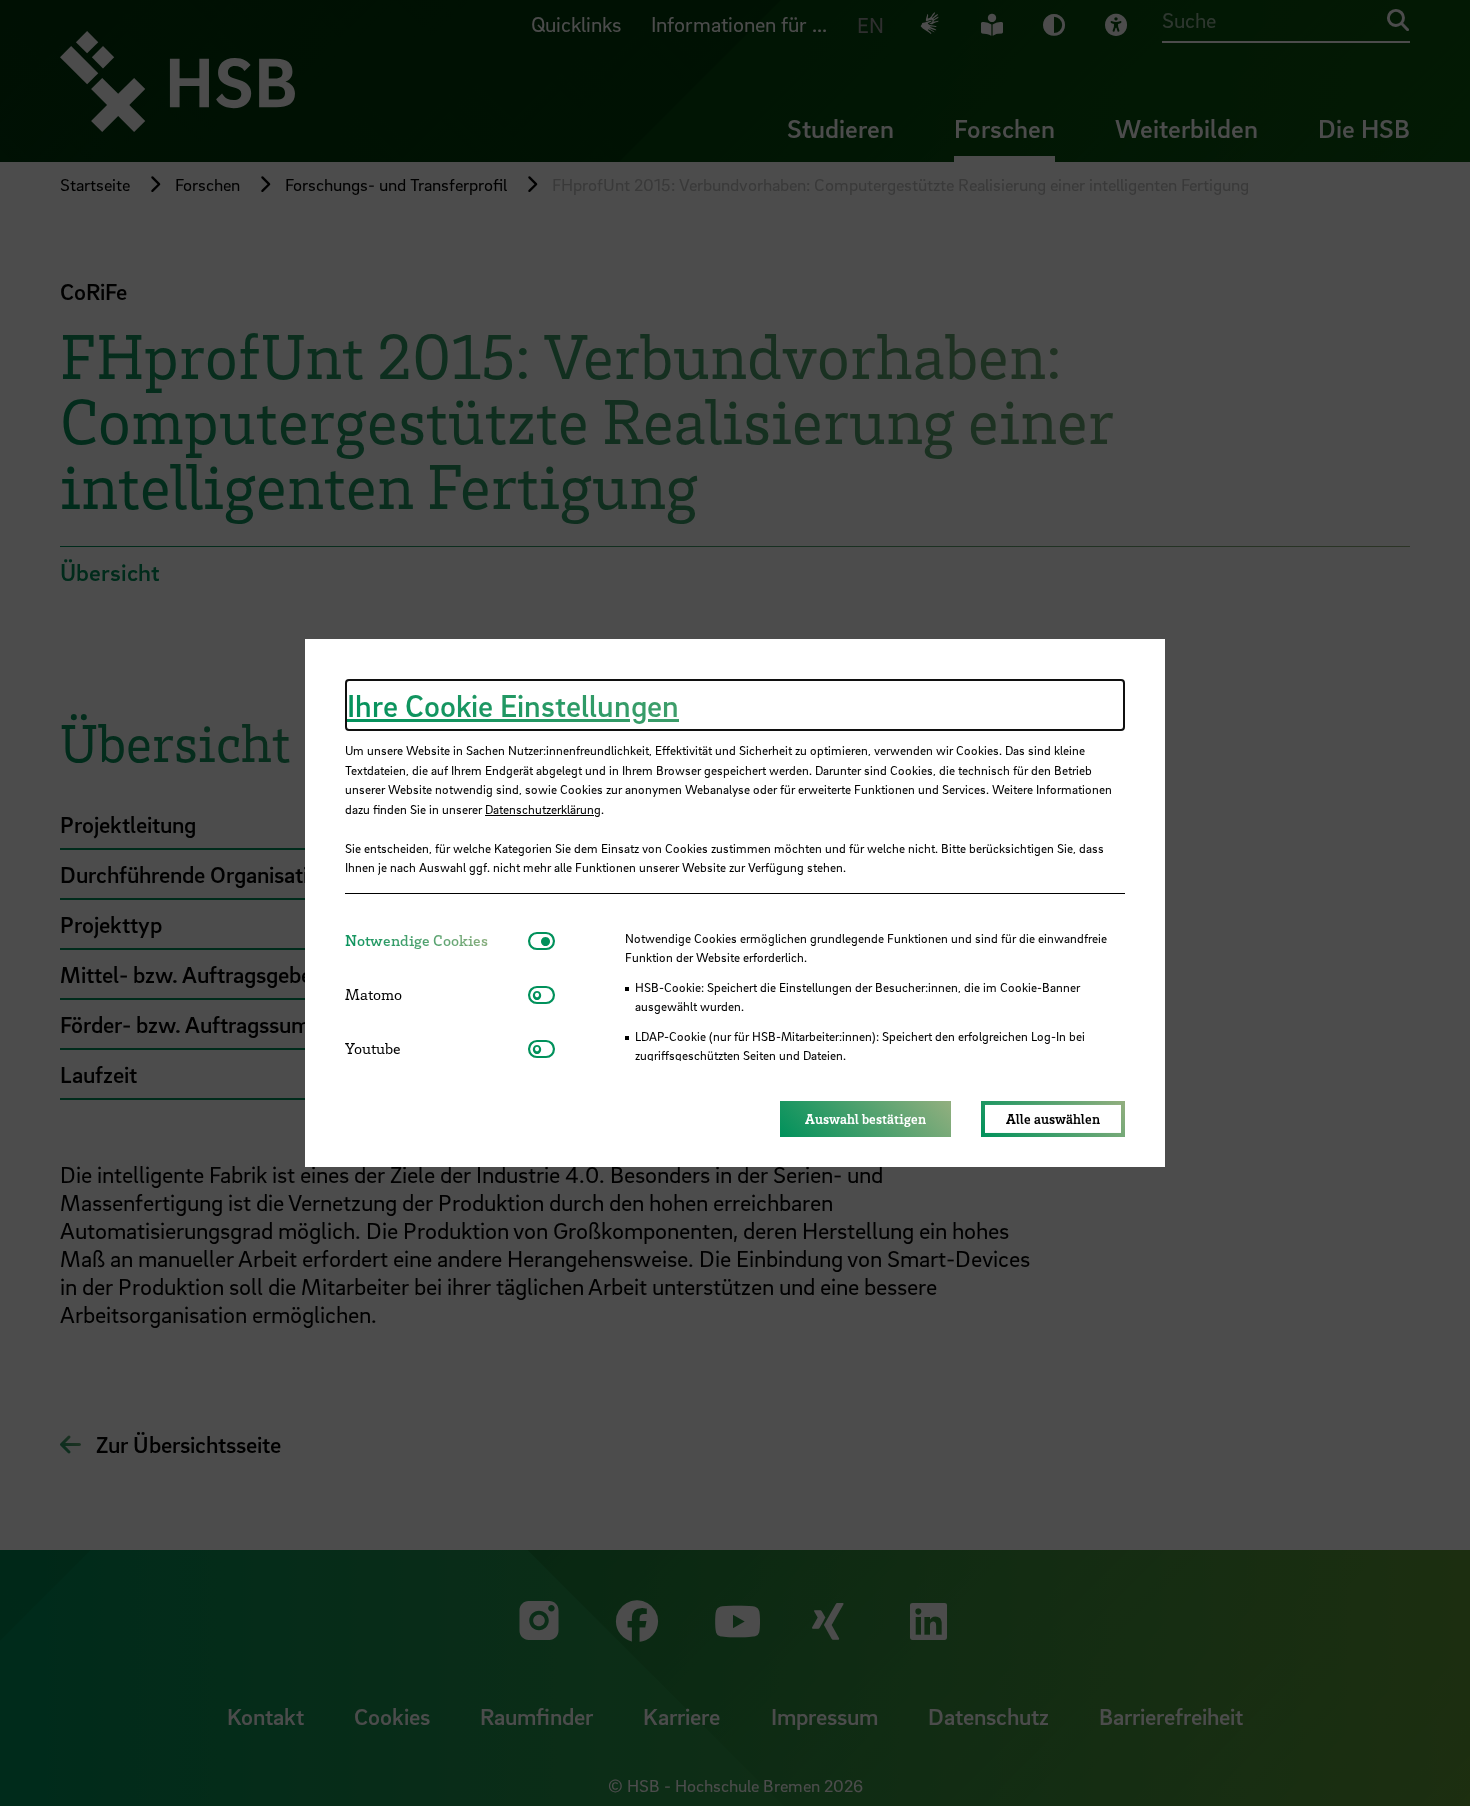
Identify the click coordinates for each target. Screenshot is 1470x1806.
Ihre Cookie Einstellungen (513, 705)
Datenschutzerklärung (543, 809)
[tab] (436, 940)
